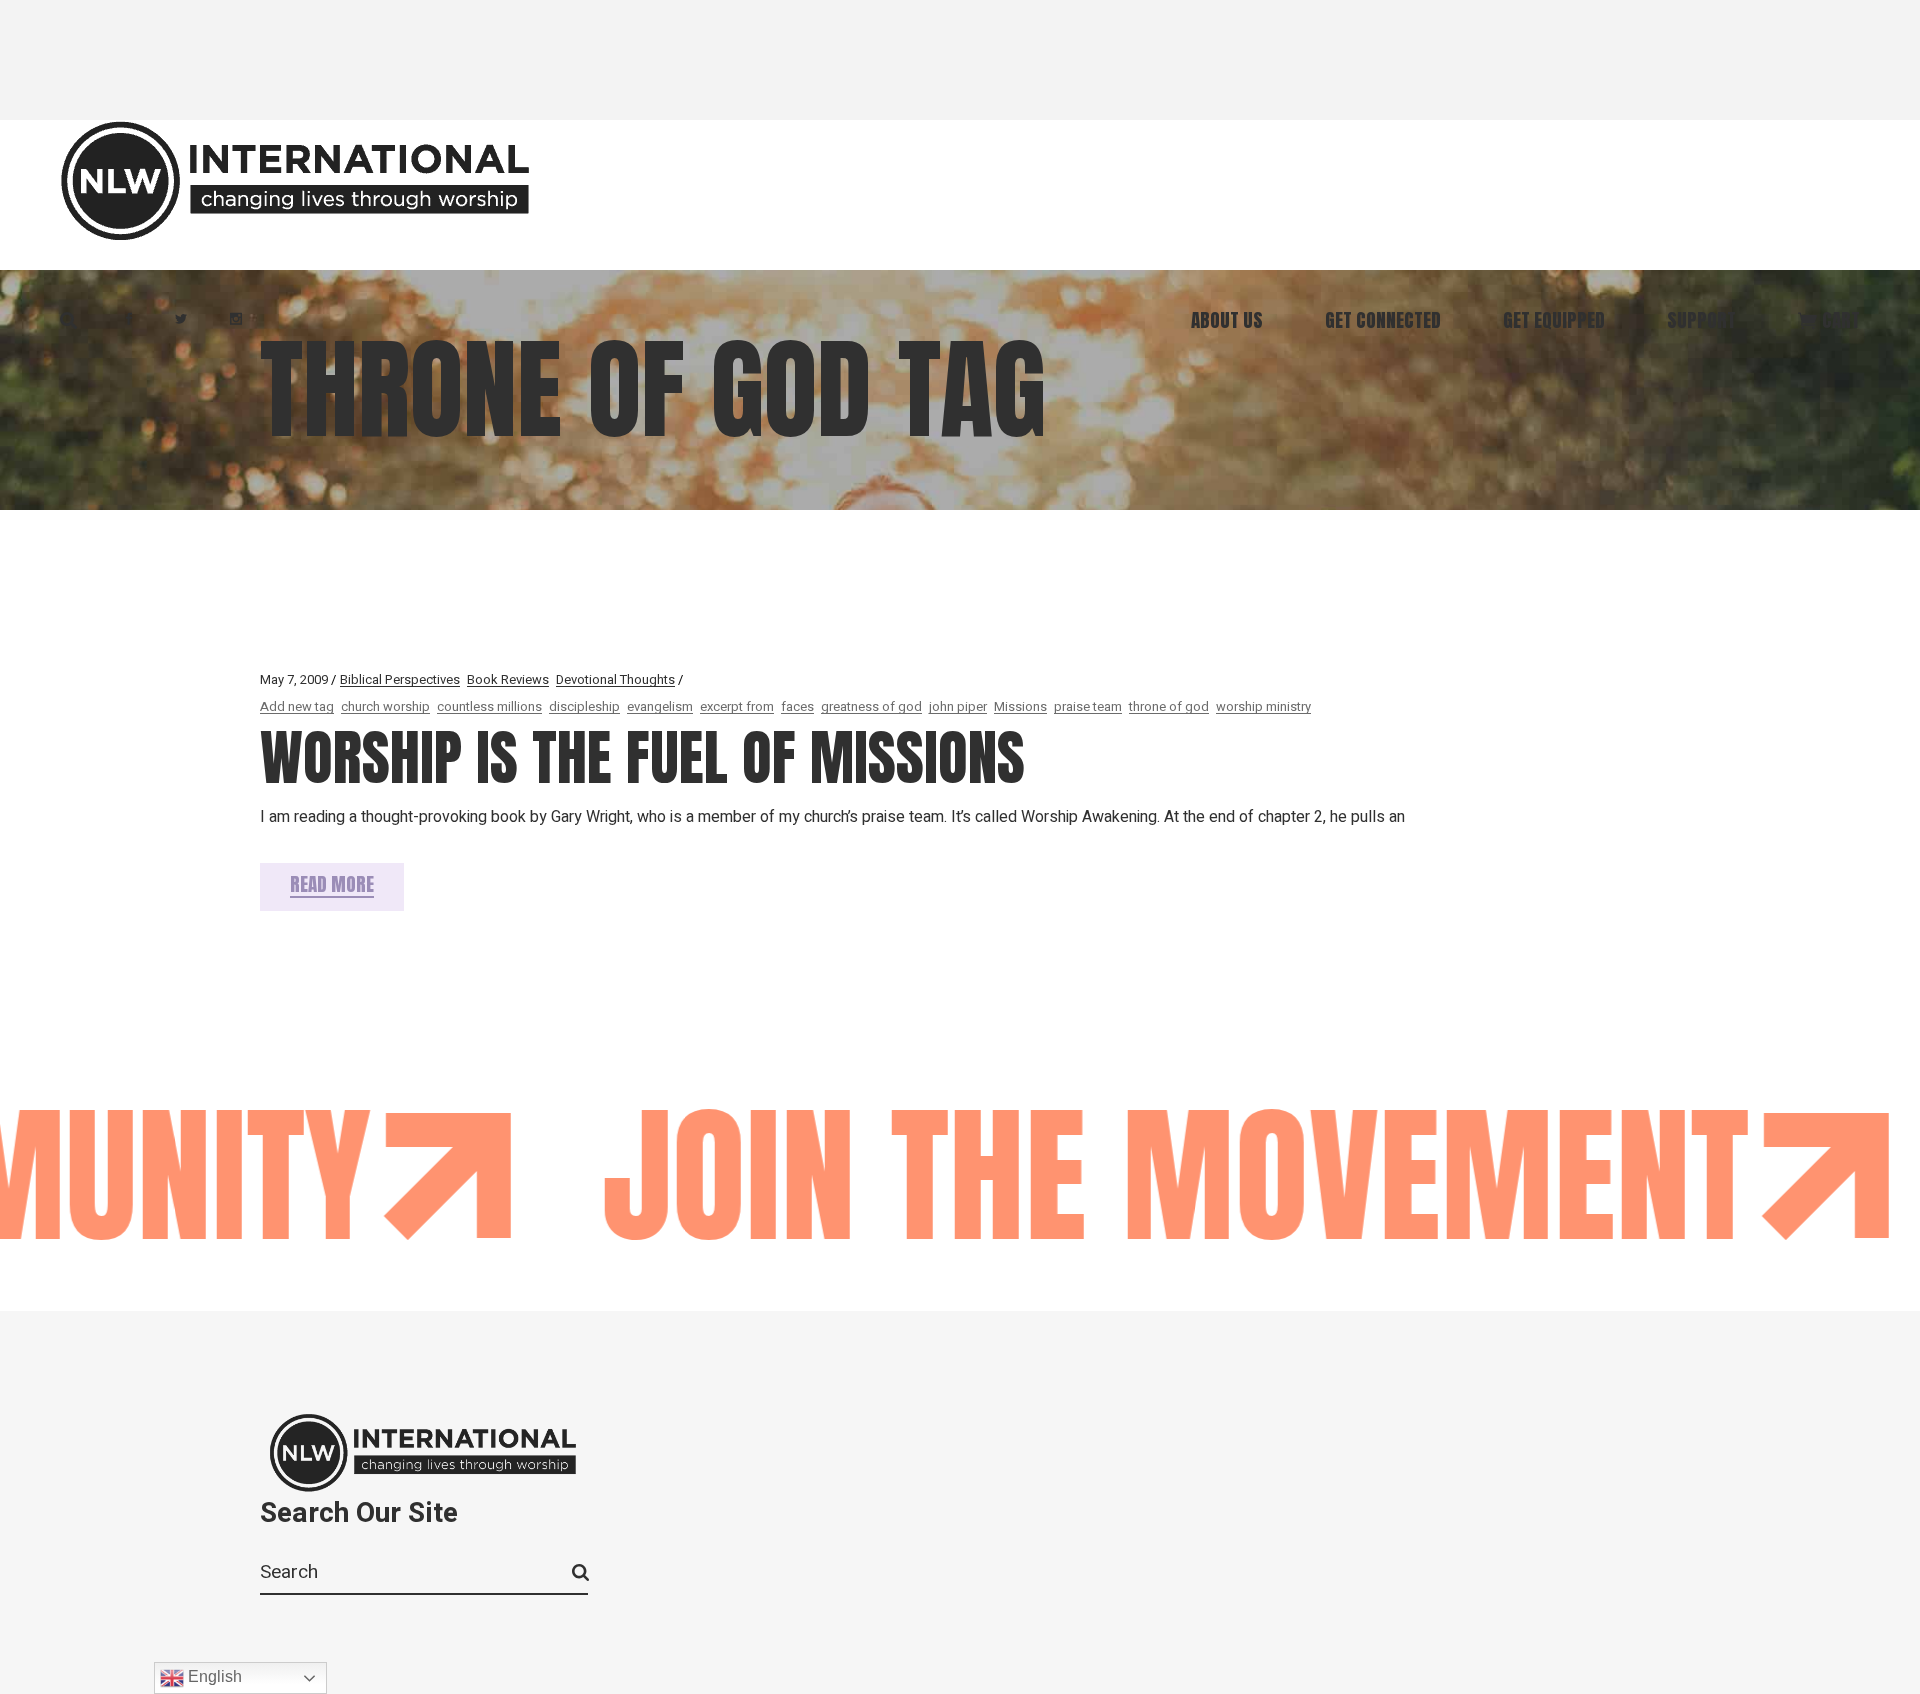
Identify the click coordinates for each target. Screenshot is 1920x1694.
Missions (1020, 706)
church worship (385, 706)
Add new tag (297, 706)
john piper (958, 706)
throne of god (1169, 706)
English (213, 1676)
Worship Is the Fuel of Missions (642, 757)
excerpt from (737, 706)
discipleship (584, 706)
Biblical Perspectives (400, 679)
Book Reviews (508, 679)
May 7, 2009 (294, 679)
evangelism (660, 706)
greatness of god (871, 706)
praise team (1088, 706)
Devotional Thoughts (615, 679)
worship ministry (1263, 706)
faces (797, 706)
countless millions (489, 706)
